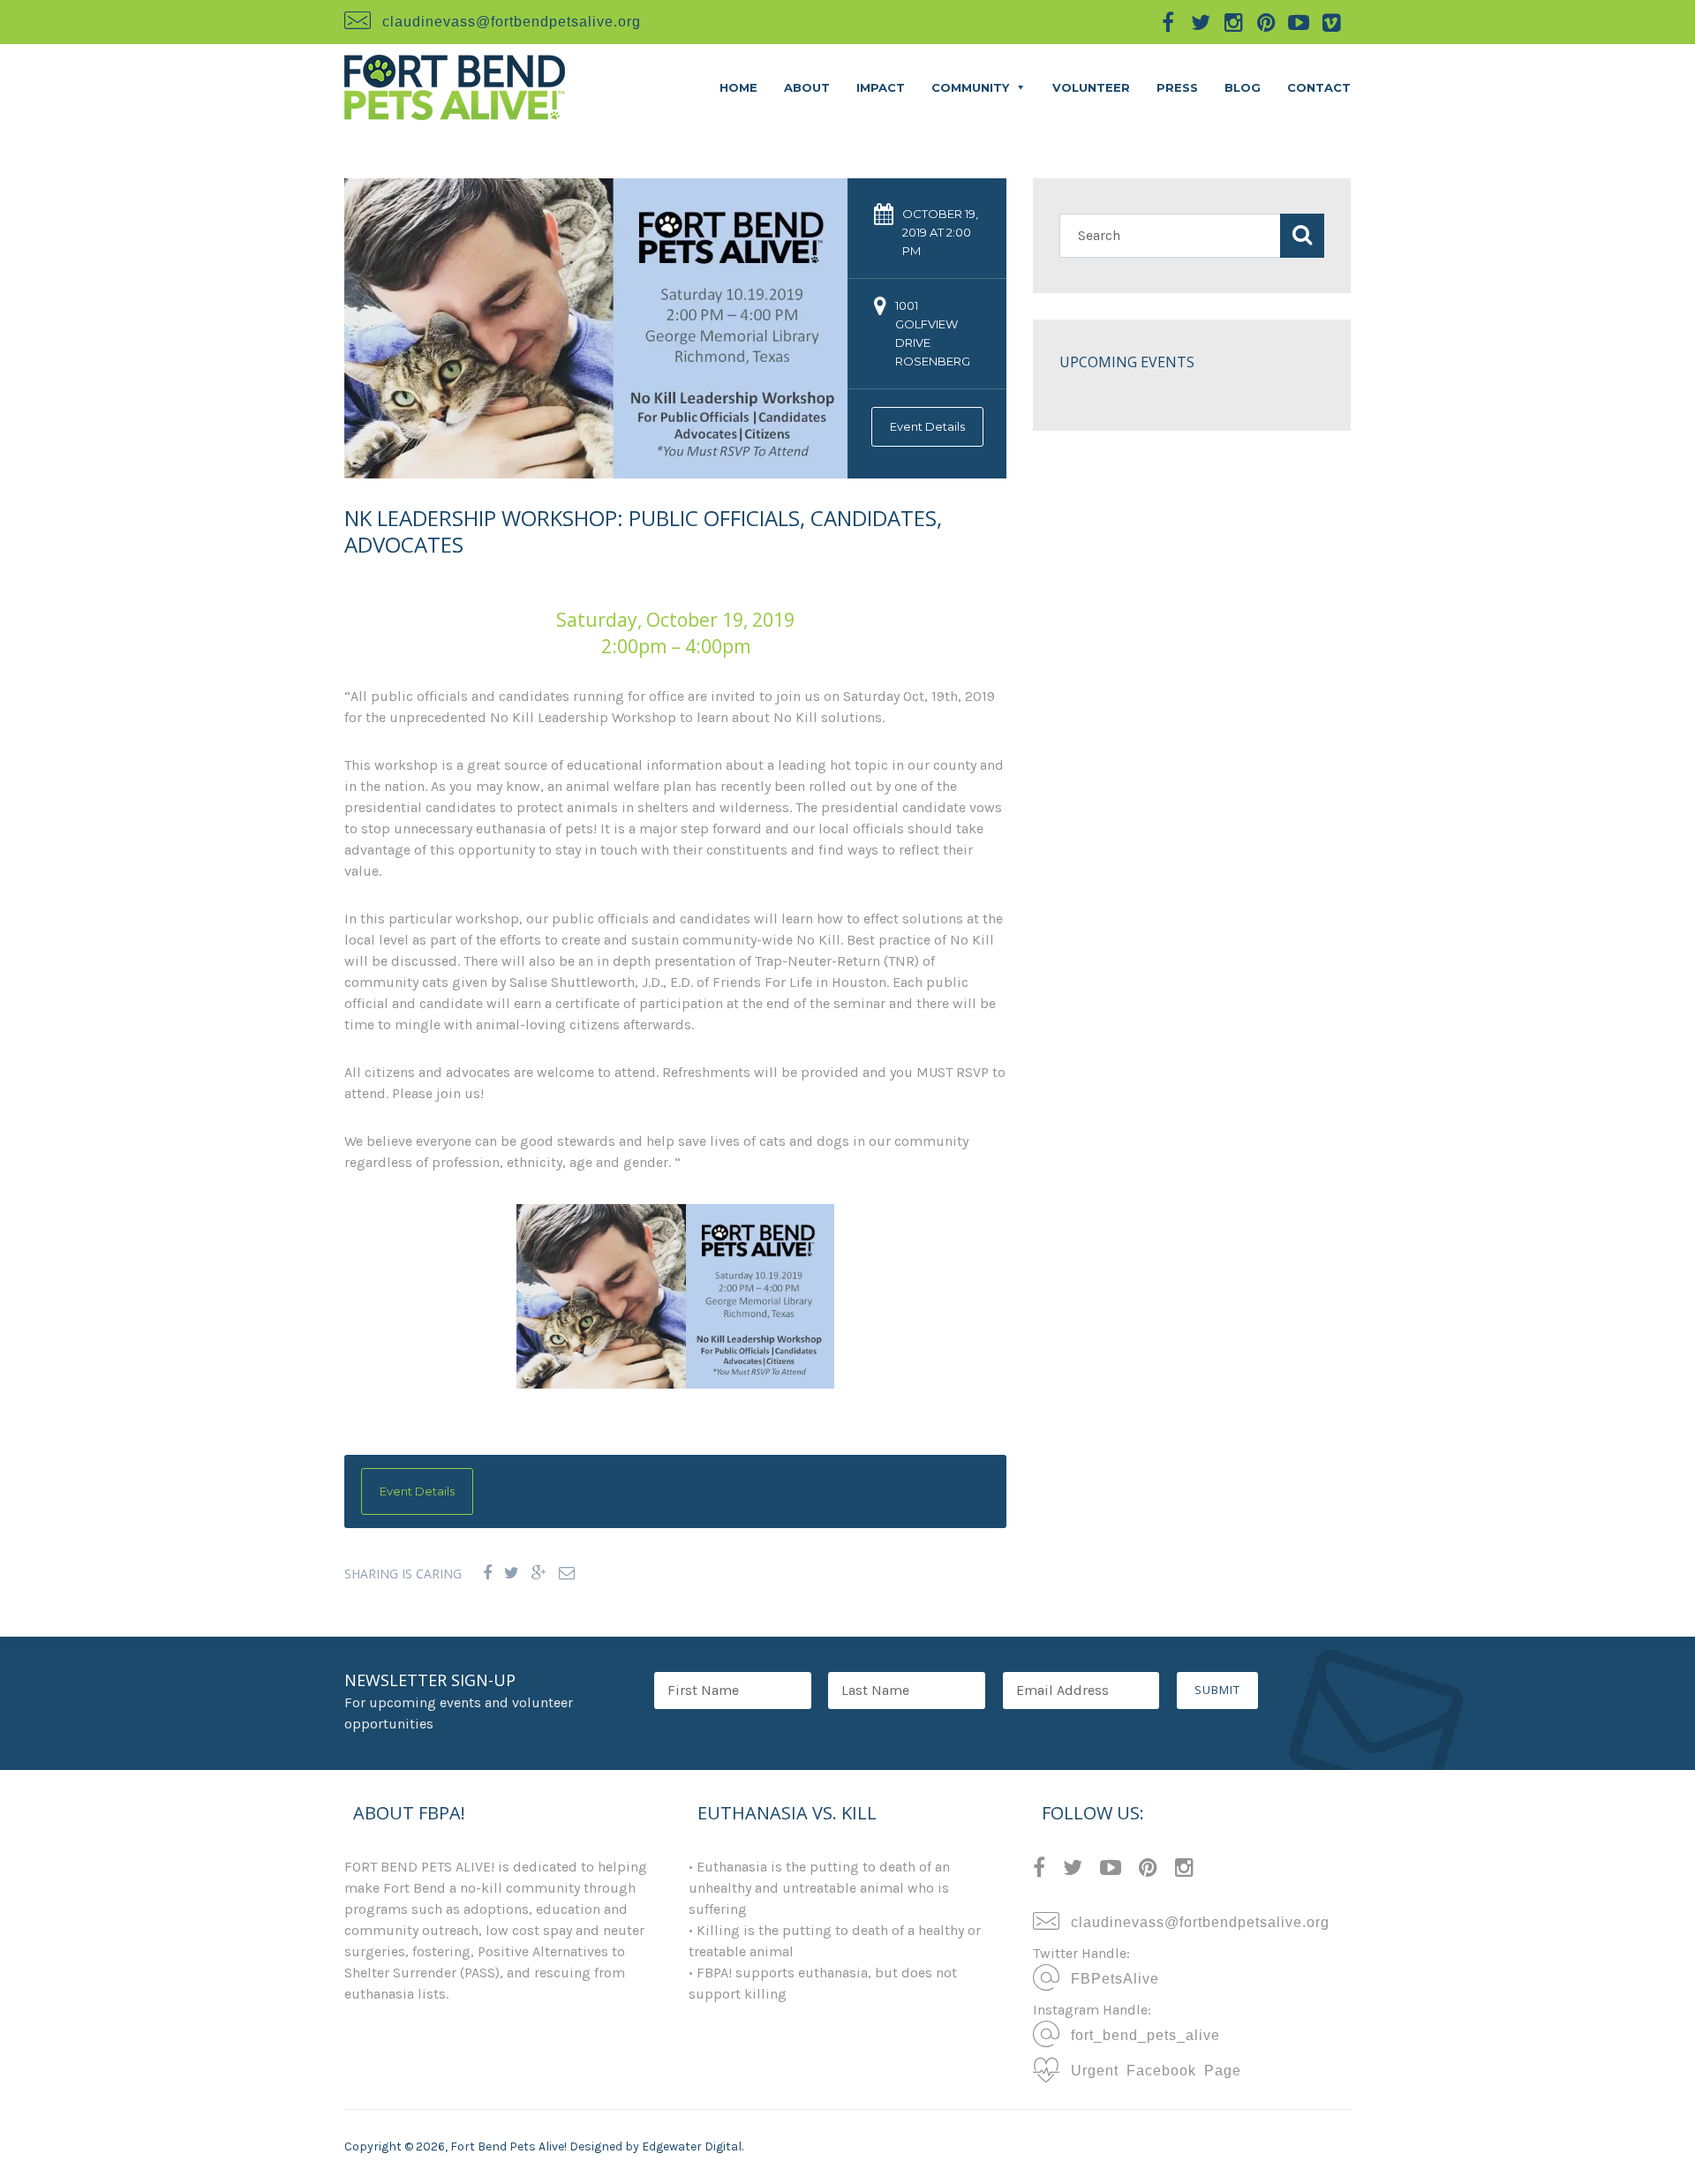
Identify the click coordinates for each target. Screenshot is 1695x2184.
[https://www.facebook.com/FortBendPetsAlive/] (1039, 1870)
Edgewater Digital (692, 2146)
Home (738, 87)
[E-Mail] (567, 1574)
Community (970, 87)
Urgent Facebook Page (1152, 2069)
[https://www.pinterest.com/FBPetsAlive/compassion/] (1148, 1870)
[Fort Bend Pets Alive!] (455, 86)
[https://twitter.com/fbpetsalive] (1073, 1870)
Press (1177, 87)
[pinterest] (1266, 22)
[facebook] (1168, 22)
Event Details (927, 426)
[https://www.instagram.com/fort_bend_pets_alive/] (1184, 1870)
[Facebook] (487, 1574)
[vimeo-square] (1331, 22)
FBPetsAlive (1111, 1977)
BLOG (1243, 87)
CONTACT (1319, 87)
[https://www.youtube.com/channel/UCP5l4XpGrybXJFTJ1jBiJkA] (1111, 1870)
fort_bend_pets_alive (1141, 2034)
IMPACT (881, 87)
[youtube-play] (1299, 22)
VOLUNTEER (1091, 87)
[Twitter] (512, 1574)
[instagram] (1233, 22)
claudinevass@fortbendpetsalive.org (512, 20)
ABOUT (807, 87)
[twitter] (1201, 22)
